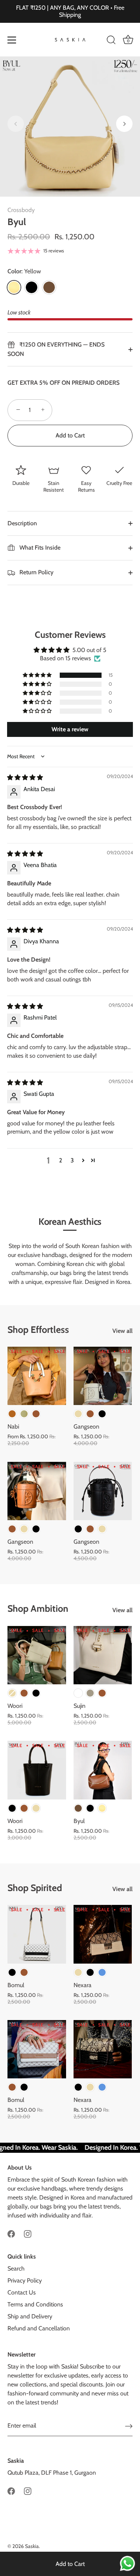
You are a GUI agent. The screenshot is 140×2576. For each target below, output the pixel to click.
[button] (16, 124)
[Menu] (12, 40)
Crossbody (21, 210)
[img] (25, 777)
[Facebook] (11, 2233)
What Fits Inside (39, 548)
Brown (36, 1414)
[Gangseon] (103, 1376)
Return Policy (36, 572)
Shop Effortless (38, 1330)
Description (22, 523)
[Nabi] (37, 1376)
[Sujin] (103, 1655)
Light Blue (102, 1972)
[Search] (111, 41)
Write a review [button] (70, 729)
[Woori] (37, 1655)
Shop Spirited (35, 1888)
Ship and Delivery (30, 2316)
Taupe (90, 1693)
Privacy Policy (25, 2280)
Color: (24, 271)
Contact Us (22, 2292)
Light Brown (12, 1414)
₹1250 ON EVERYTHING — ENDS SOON (56, 349)
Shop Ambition (38, 1608)
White (78, 1693)
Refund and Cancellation (39, 2328)
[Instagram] (28, 2233)
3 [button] (72, 1160)
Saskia (32, 2546)
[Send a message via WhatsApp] (127, 2563)
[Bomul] (37, 1934)
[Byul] (103, 1770)
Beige (78, 1414)
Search (16, 2268)
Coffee (49, 287)
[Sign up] (129, 2426)
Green (24, 1414)
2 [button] (60, 1160)
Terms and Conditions (35, 2304)
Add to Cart (70, 2564)
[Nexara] (103, 1934)
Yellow (14, 287)
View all (122, 1331)
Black (32, 287)
